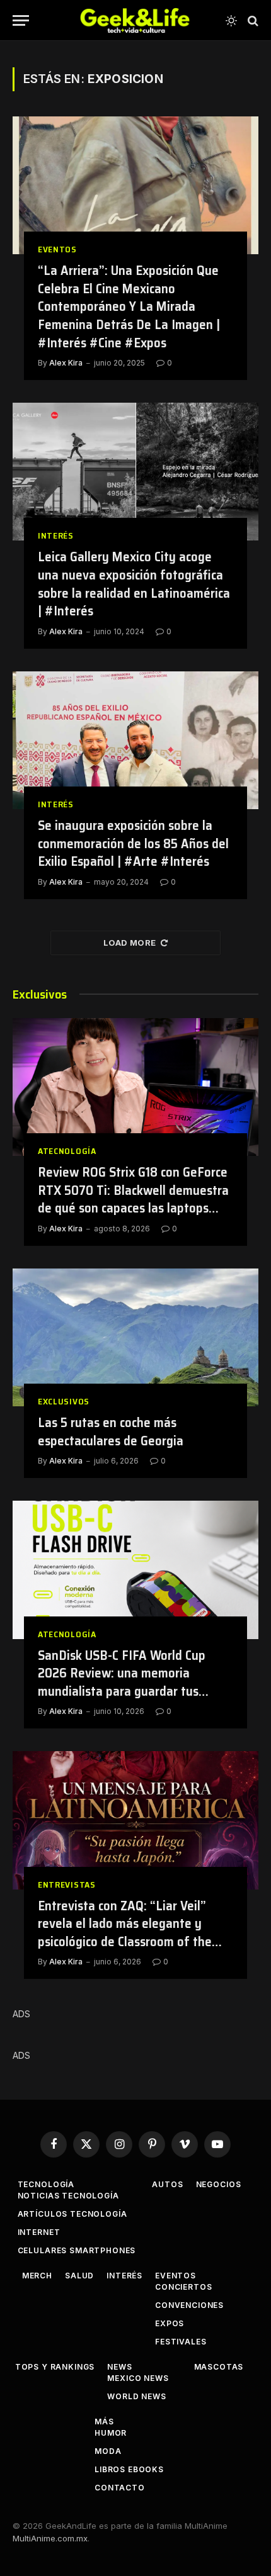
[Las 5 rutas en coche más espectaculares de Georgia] (135, 1337)
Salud (79, 2276)
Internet (39, 2232)
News (119, 2367)
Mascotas (219, 2367)
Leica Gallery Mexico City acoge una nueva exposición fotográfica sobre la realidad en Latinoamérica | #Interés (134, 584)
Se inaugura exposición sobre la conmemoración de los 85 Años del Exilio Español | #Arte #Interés (133, 843)
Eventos (176, 2276)
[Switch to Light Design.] (231, 21)
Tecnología (46, 2184)
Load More (130, 943)
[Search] (252, 20)
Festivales (181, 2342)
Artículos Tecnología (72, 2214)
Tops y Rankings (55, 2367)
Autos (167, 2184)
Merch (37, 2276)
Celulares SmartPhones (77, 2250)
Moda (108, 2451)
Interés (124, 2276)
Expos (170, 2323)
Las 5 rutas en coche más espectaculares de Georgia (111, 1431)
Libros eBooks (129, 2469)
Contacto (120, 2488)
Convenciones (189, 2305)
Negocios (219, 2184)
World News (136, 2396)
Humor (111, 2433)
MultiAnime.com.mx (50, 2538)
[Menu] (21, 20)
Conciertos (183, 2287)
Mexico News (138, 2378)
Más (104, 2422)
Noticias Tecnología (68, 2196)
